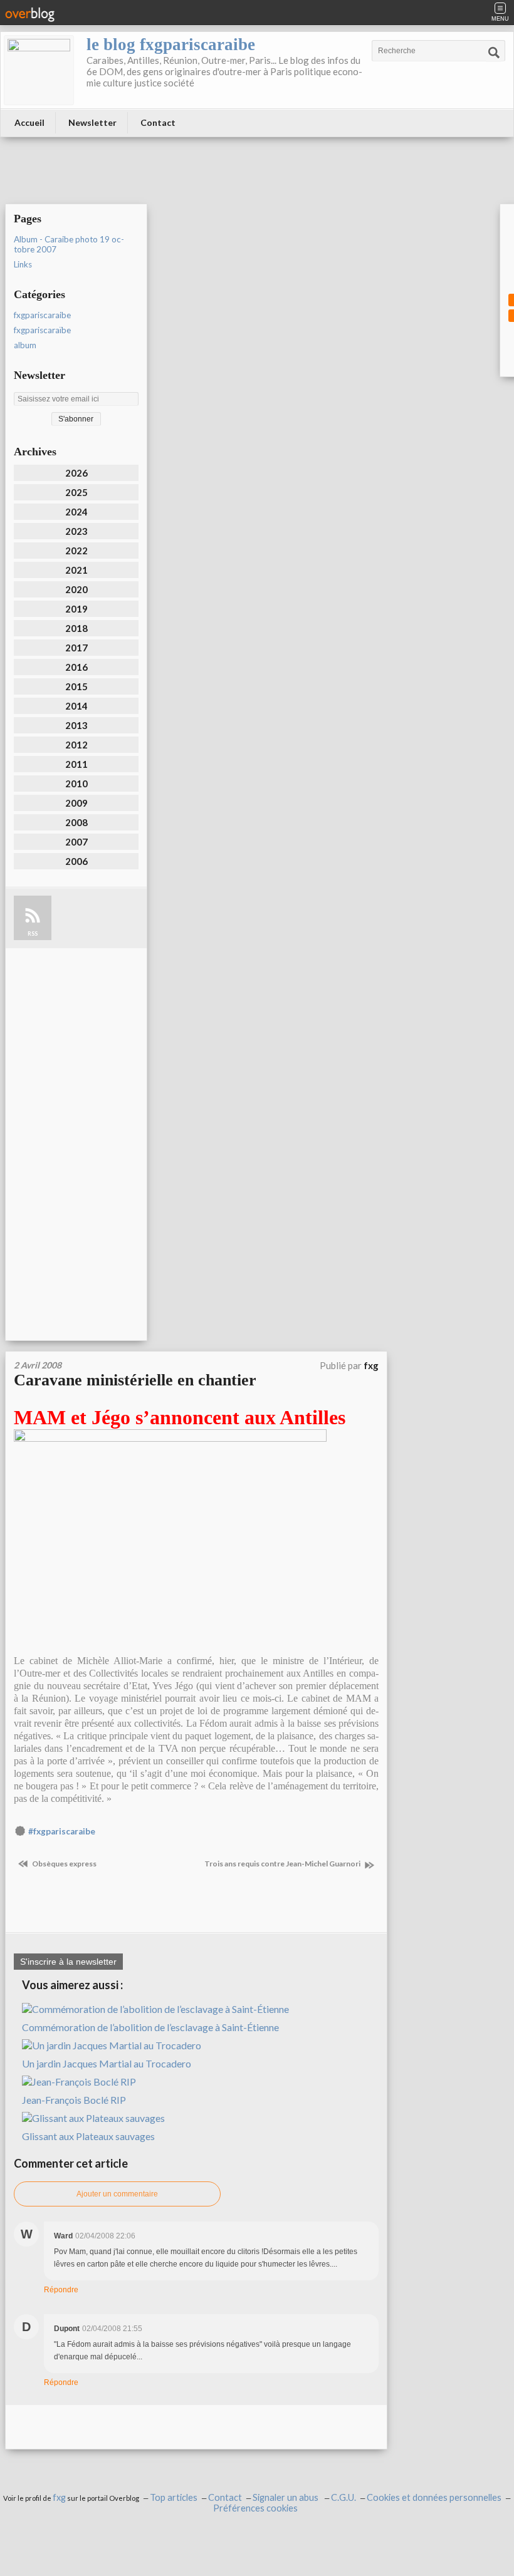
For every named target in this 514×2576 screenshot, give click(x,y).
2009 (76, 803)
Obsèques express (64, 1864)
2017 (76, 648)
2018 (76, 628)
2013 (76, 725)
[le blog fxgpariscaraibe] (39, 70)
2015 (76, 686)
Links (23, 264)
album (25, 345)
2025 (76, 492)
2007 (76, 842)
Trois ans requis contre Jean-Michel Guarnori (283, 1864)
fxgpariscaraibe (42, 315)
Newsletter (92, 122)
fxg (59, 2497)
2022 (76, 551)
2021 (76, 570)
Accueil (29, 122)
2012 (76, 745)
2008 (76, 822)
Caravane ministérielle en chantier (135, 1380)
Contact (158, 122)
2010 (76, 784)
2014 (76, 706)
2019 (76, 609)
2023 (76, 531)
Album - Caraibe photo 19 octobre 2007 (69, 244)
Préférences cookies (255, 2508)
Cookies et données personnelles (434, 2497)
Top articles (174, 2497)
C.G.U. (344, 2497)
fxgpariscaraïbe (42, 330)
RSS (33, 934)
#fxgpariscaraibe (62, 1831)
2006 (76, 861)
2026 (76, 473)
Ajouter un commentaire (117, 2194)
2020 (76, 589)
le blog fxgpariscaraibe (171, 44)
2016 (76, 667)
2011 (76, 764)
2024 (76, 512)
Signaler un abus (286, 2497)
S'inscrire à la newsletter (68, 1962)
